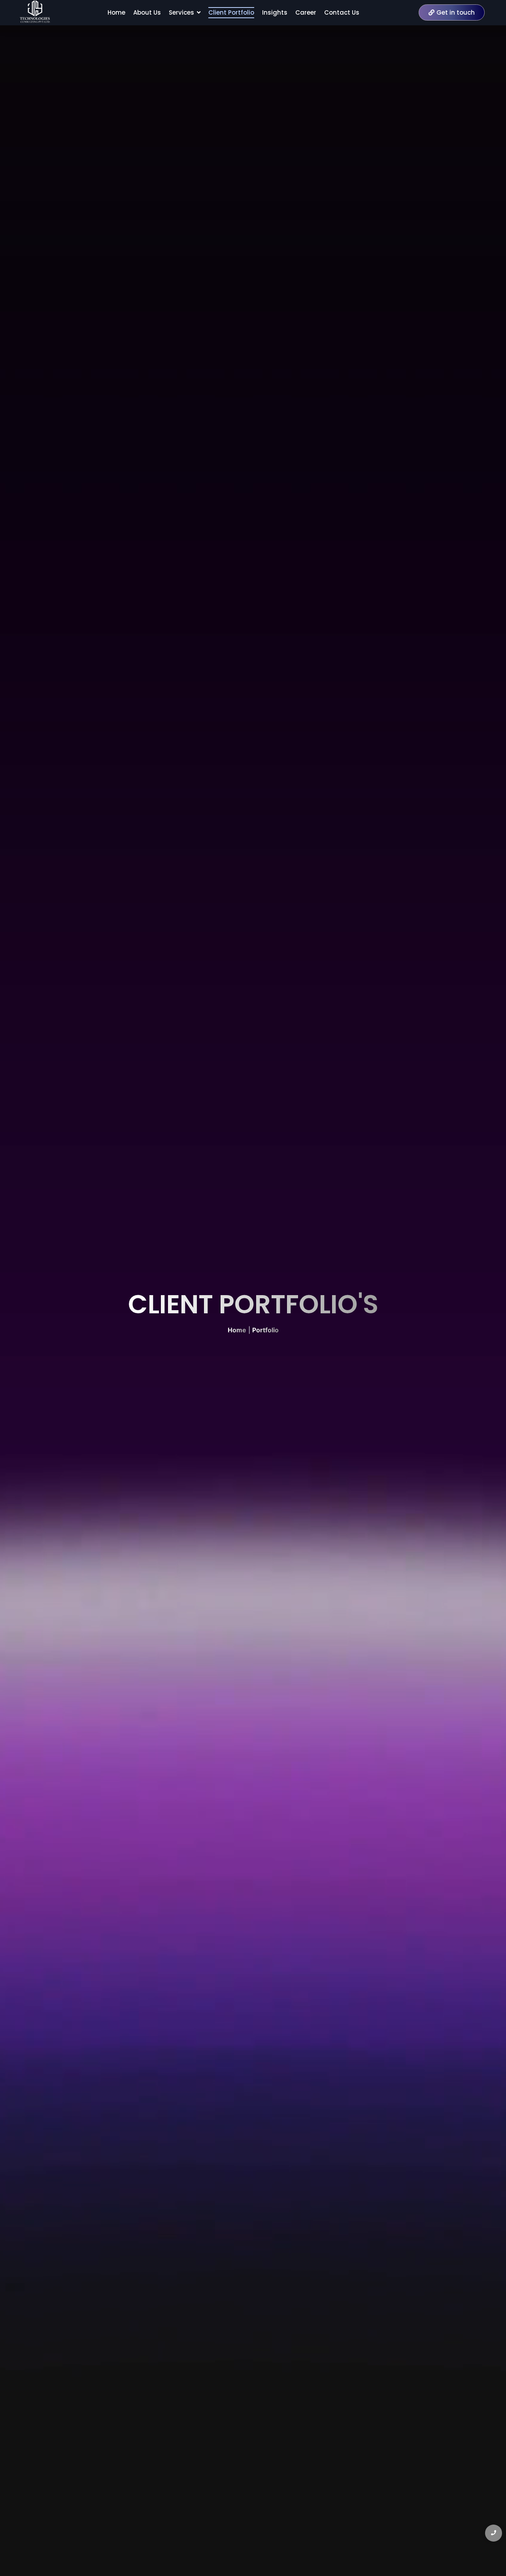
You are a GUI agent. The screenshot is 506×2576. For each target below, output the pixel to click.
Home (237, 1330)
